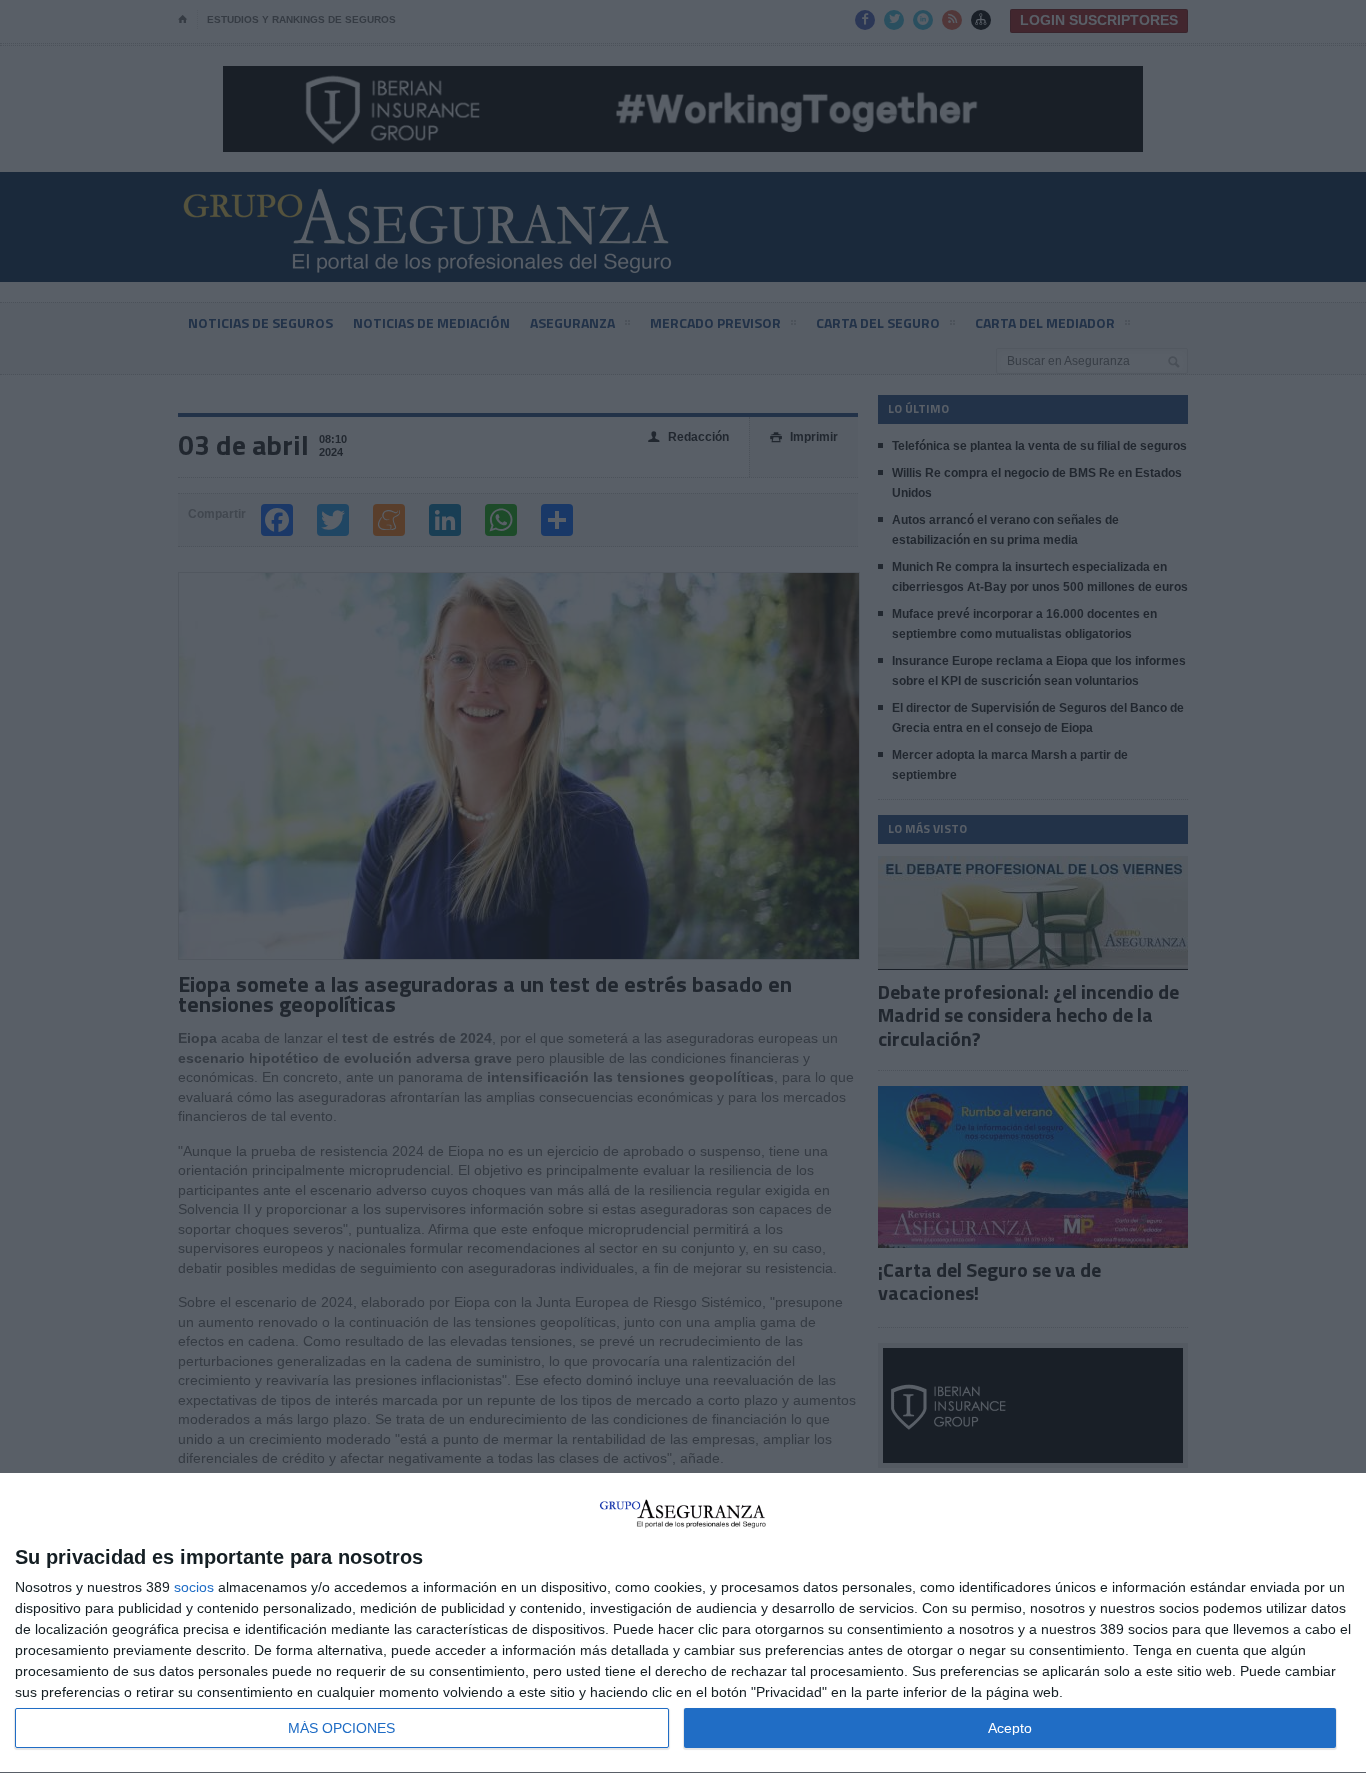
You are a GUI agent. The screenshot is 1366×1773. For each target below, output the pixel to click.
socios (194, 1587)
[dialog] (683, 1623)
